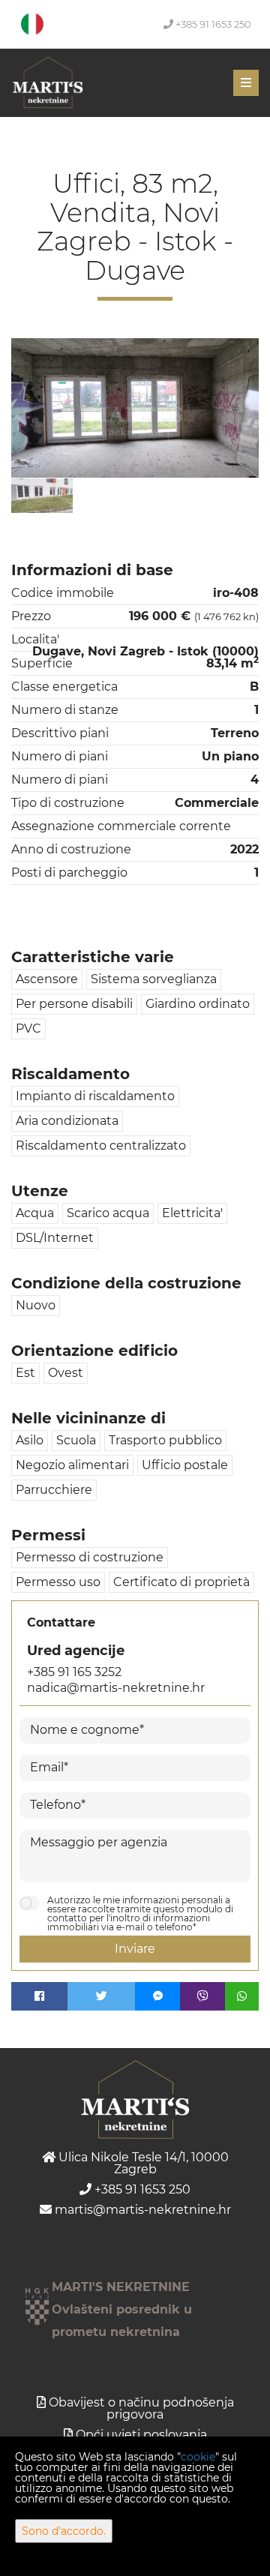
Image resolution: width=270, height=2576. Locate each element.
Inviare (135, 1949)
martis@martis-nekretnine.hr (141, 2210)
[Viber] (202, 1996)
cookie (198, 2457)
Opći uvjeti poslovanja (141, 2435)
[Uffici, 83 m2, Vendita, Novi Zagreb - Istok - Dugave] (135, 408)
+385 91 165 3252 (74, 1672)
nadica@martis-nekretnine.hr (116, 1688)
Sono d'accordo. (64, 2531)
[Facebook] (39, 1996)
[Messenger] (157, 1996)
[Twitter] (101, 1996)
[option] (42, 495)
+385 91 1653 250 (212, 24)
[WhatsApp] (242, 1996)
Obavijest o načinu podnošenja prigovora (141, 2408)
